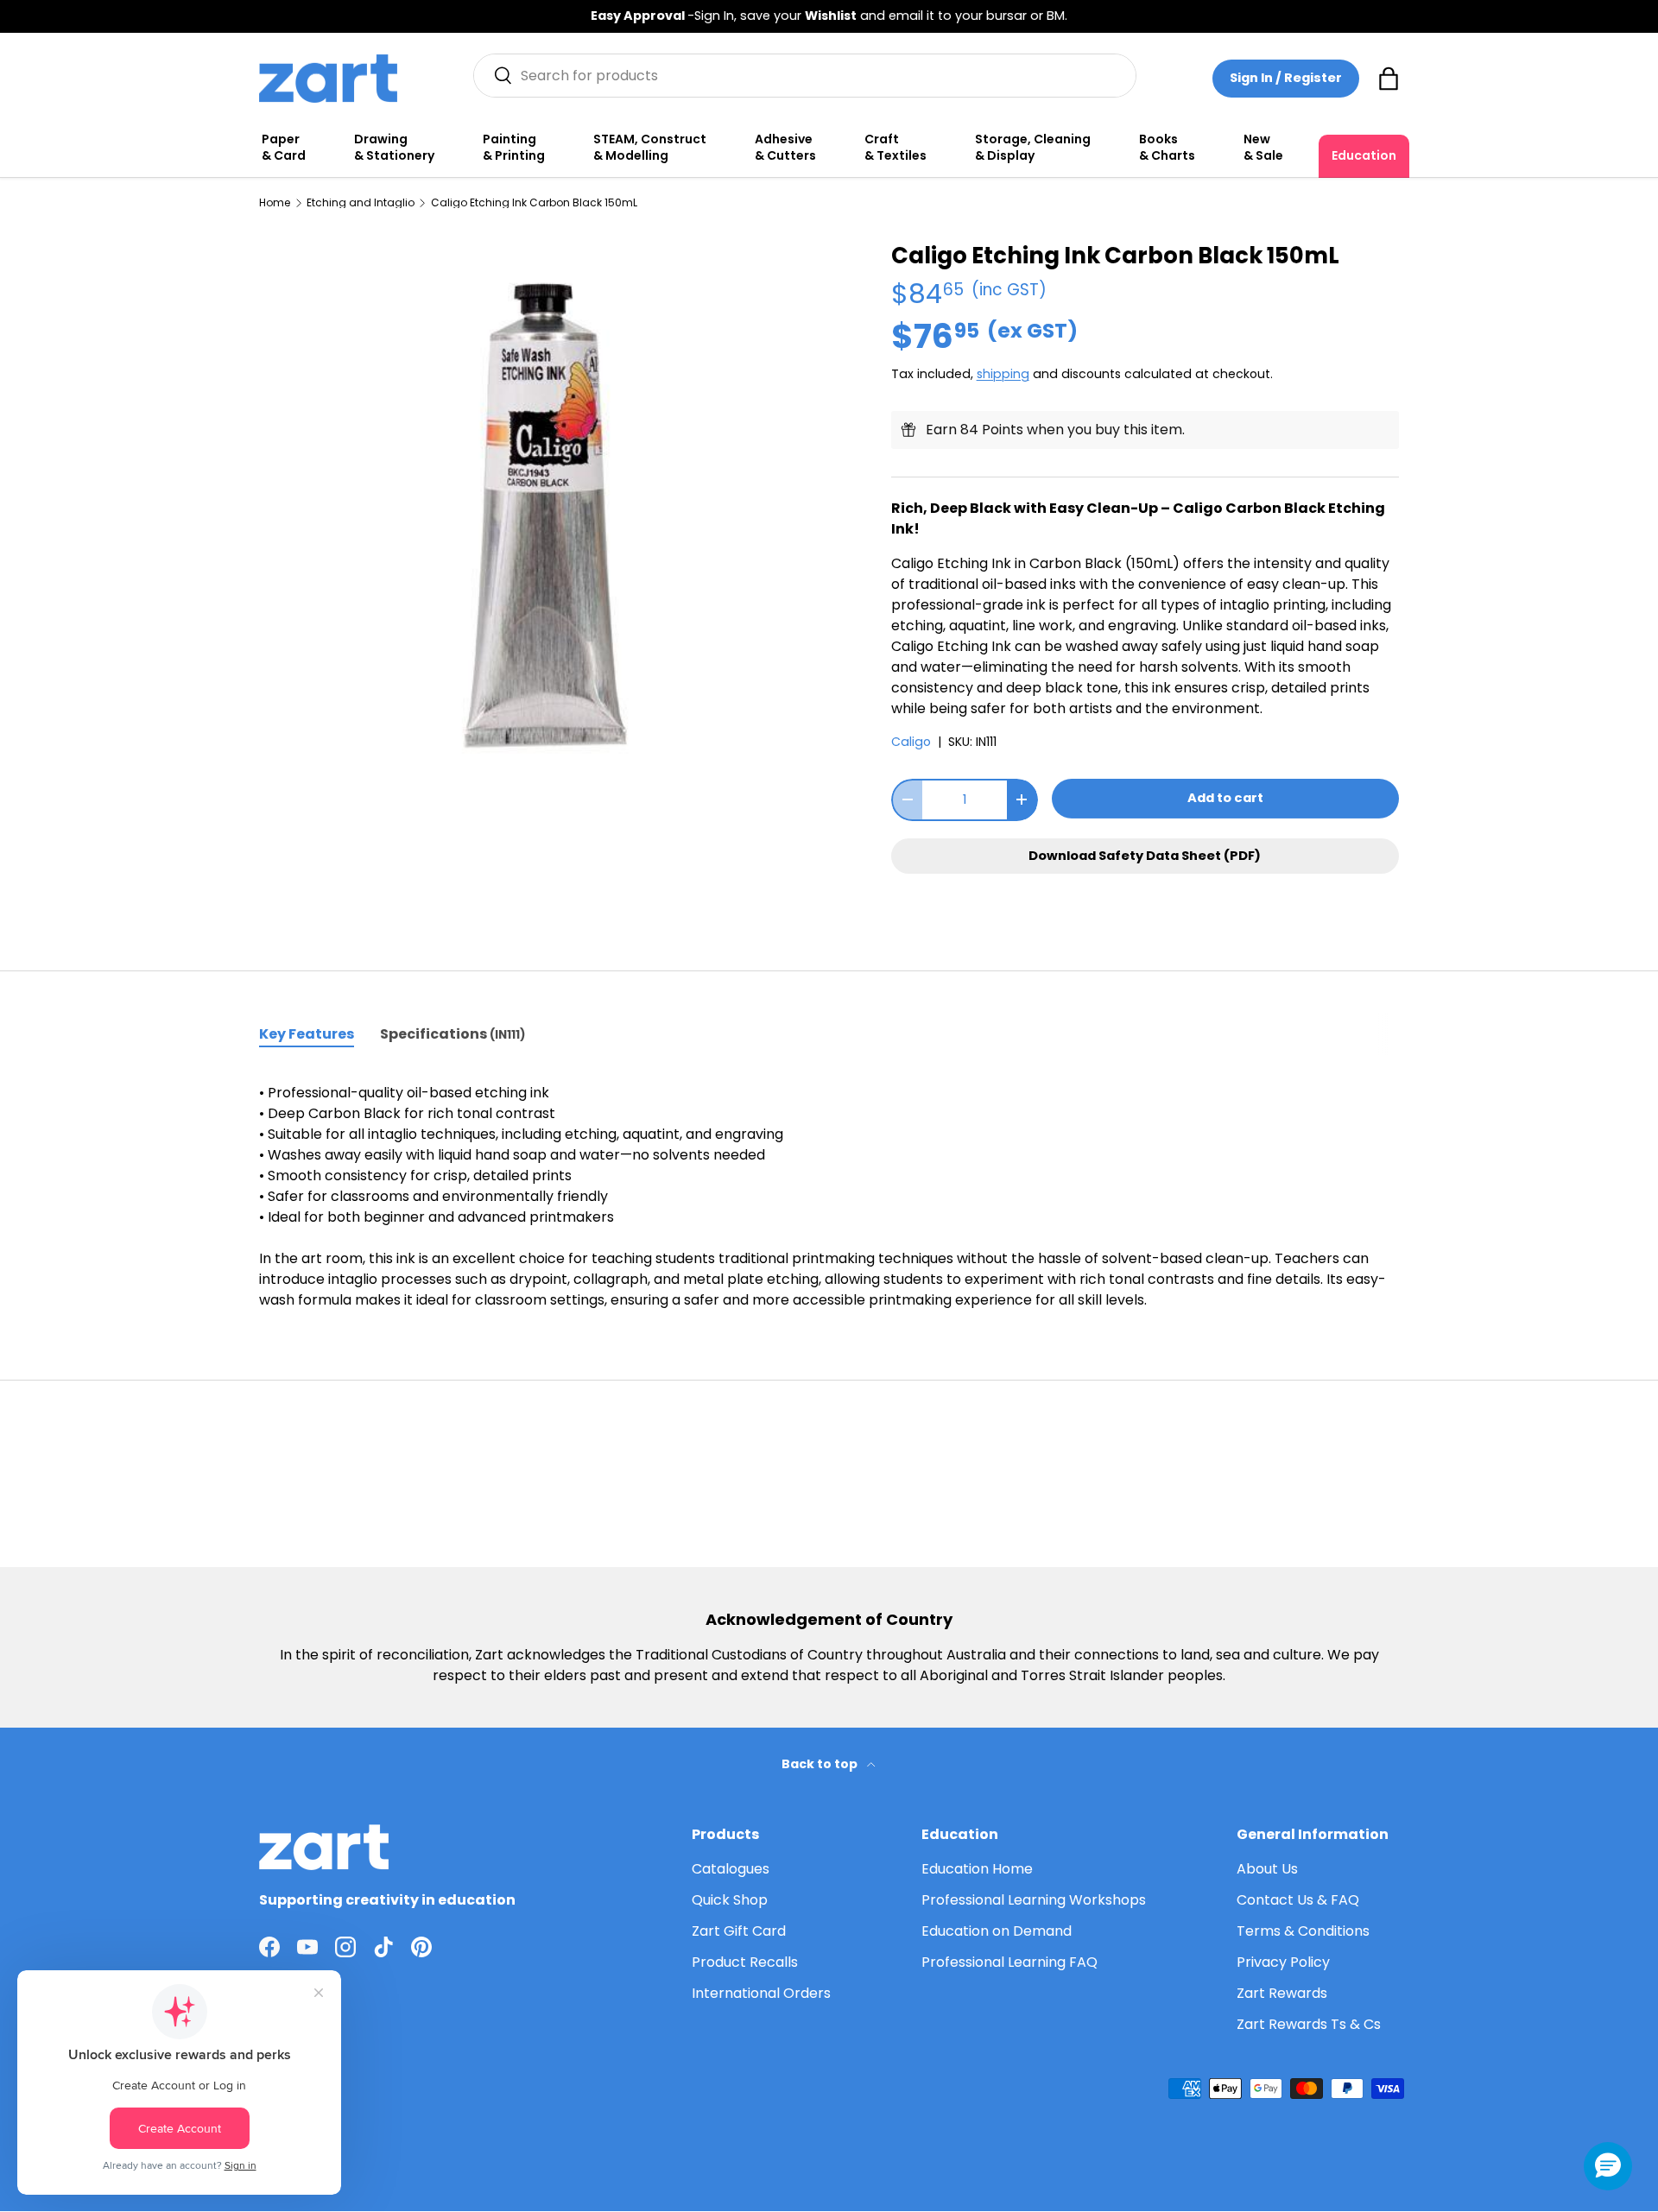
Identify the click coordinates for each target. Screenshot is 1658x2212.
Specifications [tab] (452, 1034)
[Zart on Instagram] (345, 1947)
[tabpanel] (829, 1197)
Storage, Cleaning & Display (1033, 148)
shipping (1003, 374)
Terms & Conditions (1303, 1931)
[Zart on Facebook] (269, 1947)
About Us (1267, 1869)
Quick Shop (730, 1900)
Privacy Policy (1283, 1962)
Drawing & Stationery (394, 148)
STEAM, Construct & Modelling (650, 148)
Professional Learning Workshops (1034, 1900)
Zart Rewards (1282, 1993)
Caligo (911, 742)
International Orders (761, 1993)
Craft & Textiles (895, 148)
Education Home (977, 1869)
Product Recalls (745, 1962)
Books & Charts (1167, 148)
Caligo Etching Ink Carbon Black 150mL (534, 203)
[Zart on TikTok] (383, 1947)
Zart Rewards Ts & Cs (1309, 2024)
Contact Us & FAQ (1298, 1900)
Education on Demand (997, 1931)
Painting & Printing (514, 148)
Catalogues (731, 1869)
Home (275, 203)
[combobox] (805, 76)
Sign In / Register (1286, 78)
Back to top (821, 1764)
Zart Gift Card (739, 1931)
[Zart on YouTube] (307, 1947)
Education (1364, 155)
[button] (1389, 79)
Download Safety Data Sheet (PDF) (1145, 856)
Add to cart (1225, 798)
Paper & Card (284, 148)
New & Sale (1263, 148)
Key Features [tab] (307, 1034)
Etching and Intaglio (361, 203)
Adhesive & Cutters (785, 148)
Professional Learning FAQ (1009, 1962)
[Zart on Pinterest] (421, 1947)
